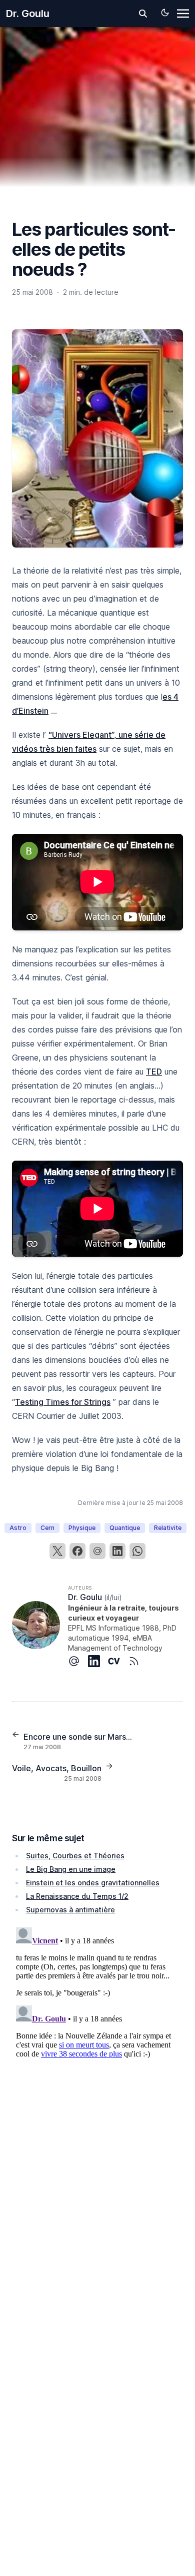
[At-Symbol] (78, 1661)
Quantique (125, 1528)
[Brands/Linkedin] (98, 1661)
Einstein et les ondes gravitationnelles (93, 1883)
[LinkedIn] (117, 1551)
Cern (47, 1528)
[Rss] (138, 1661)
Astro (18, 1528)
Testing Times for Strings (63, 1402)
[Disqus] (97, 2048)
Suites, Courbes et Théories (75, 1856)
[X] (57, 1551)
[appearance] (165, 13)
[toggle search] (143, 14)
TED (154, 1072)
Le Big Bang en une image (71, 1869)
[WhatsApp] (137, 1551)
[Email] (97, 1551)
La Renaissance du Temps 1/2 (77, 1896)
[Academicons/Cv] (118, 1661)
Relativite (168, 1528)
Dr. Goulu (28, 14)
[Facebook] (77, 1551)
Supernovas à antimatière (70, 1910)
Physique (82, 1528)
